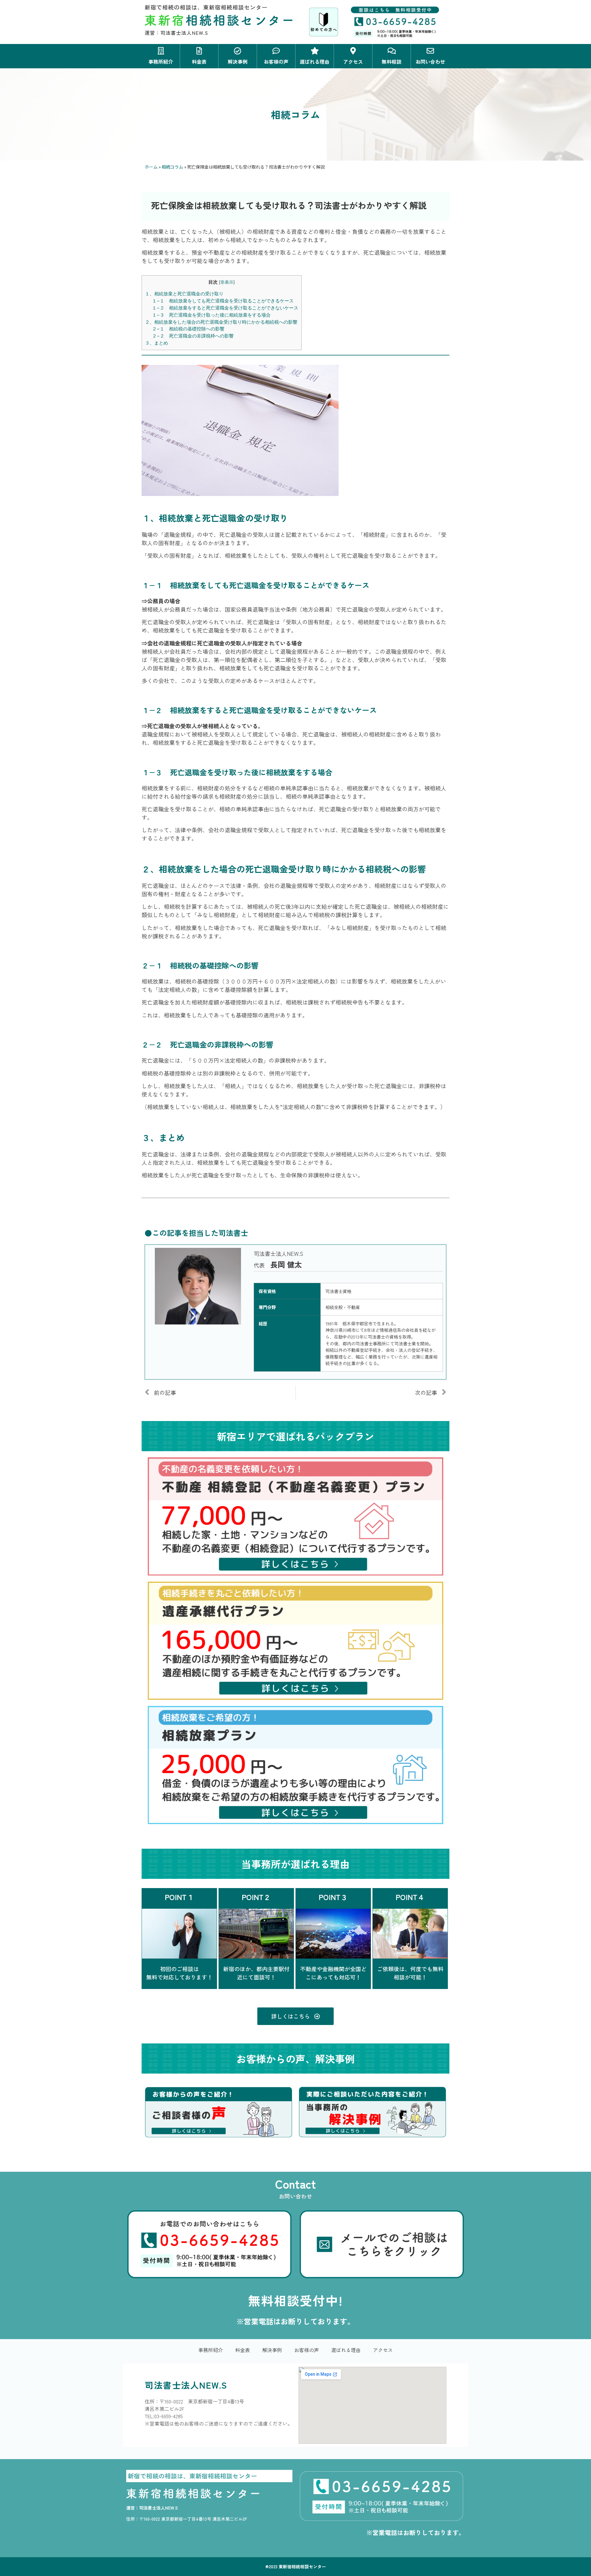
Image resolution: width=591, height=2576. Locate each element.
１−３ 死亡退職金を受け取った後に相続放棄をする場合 (211, 315)
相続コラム (172, 167)
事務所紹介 (211, 2350)
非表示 (227, 282)
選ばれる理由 (346, 2350)
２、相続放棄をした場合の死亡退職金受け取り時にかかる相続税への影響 (221, 322)
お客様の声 (307, 2350)
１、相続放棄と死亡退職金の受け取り (184, 294)
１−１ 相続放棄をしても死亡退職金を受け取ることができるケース (223, 301)
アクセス (383, 2350)
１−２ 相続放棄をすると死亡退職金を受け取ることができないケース (225, 308)
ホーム (151, 167)
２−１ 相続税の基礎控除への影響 (188, 329)
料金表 (243, 2350)
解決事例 (272, 2350)
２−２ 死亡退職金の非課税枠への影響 (193, 336)
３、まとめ (157, 343)
